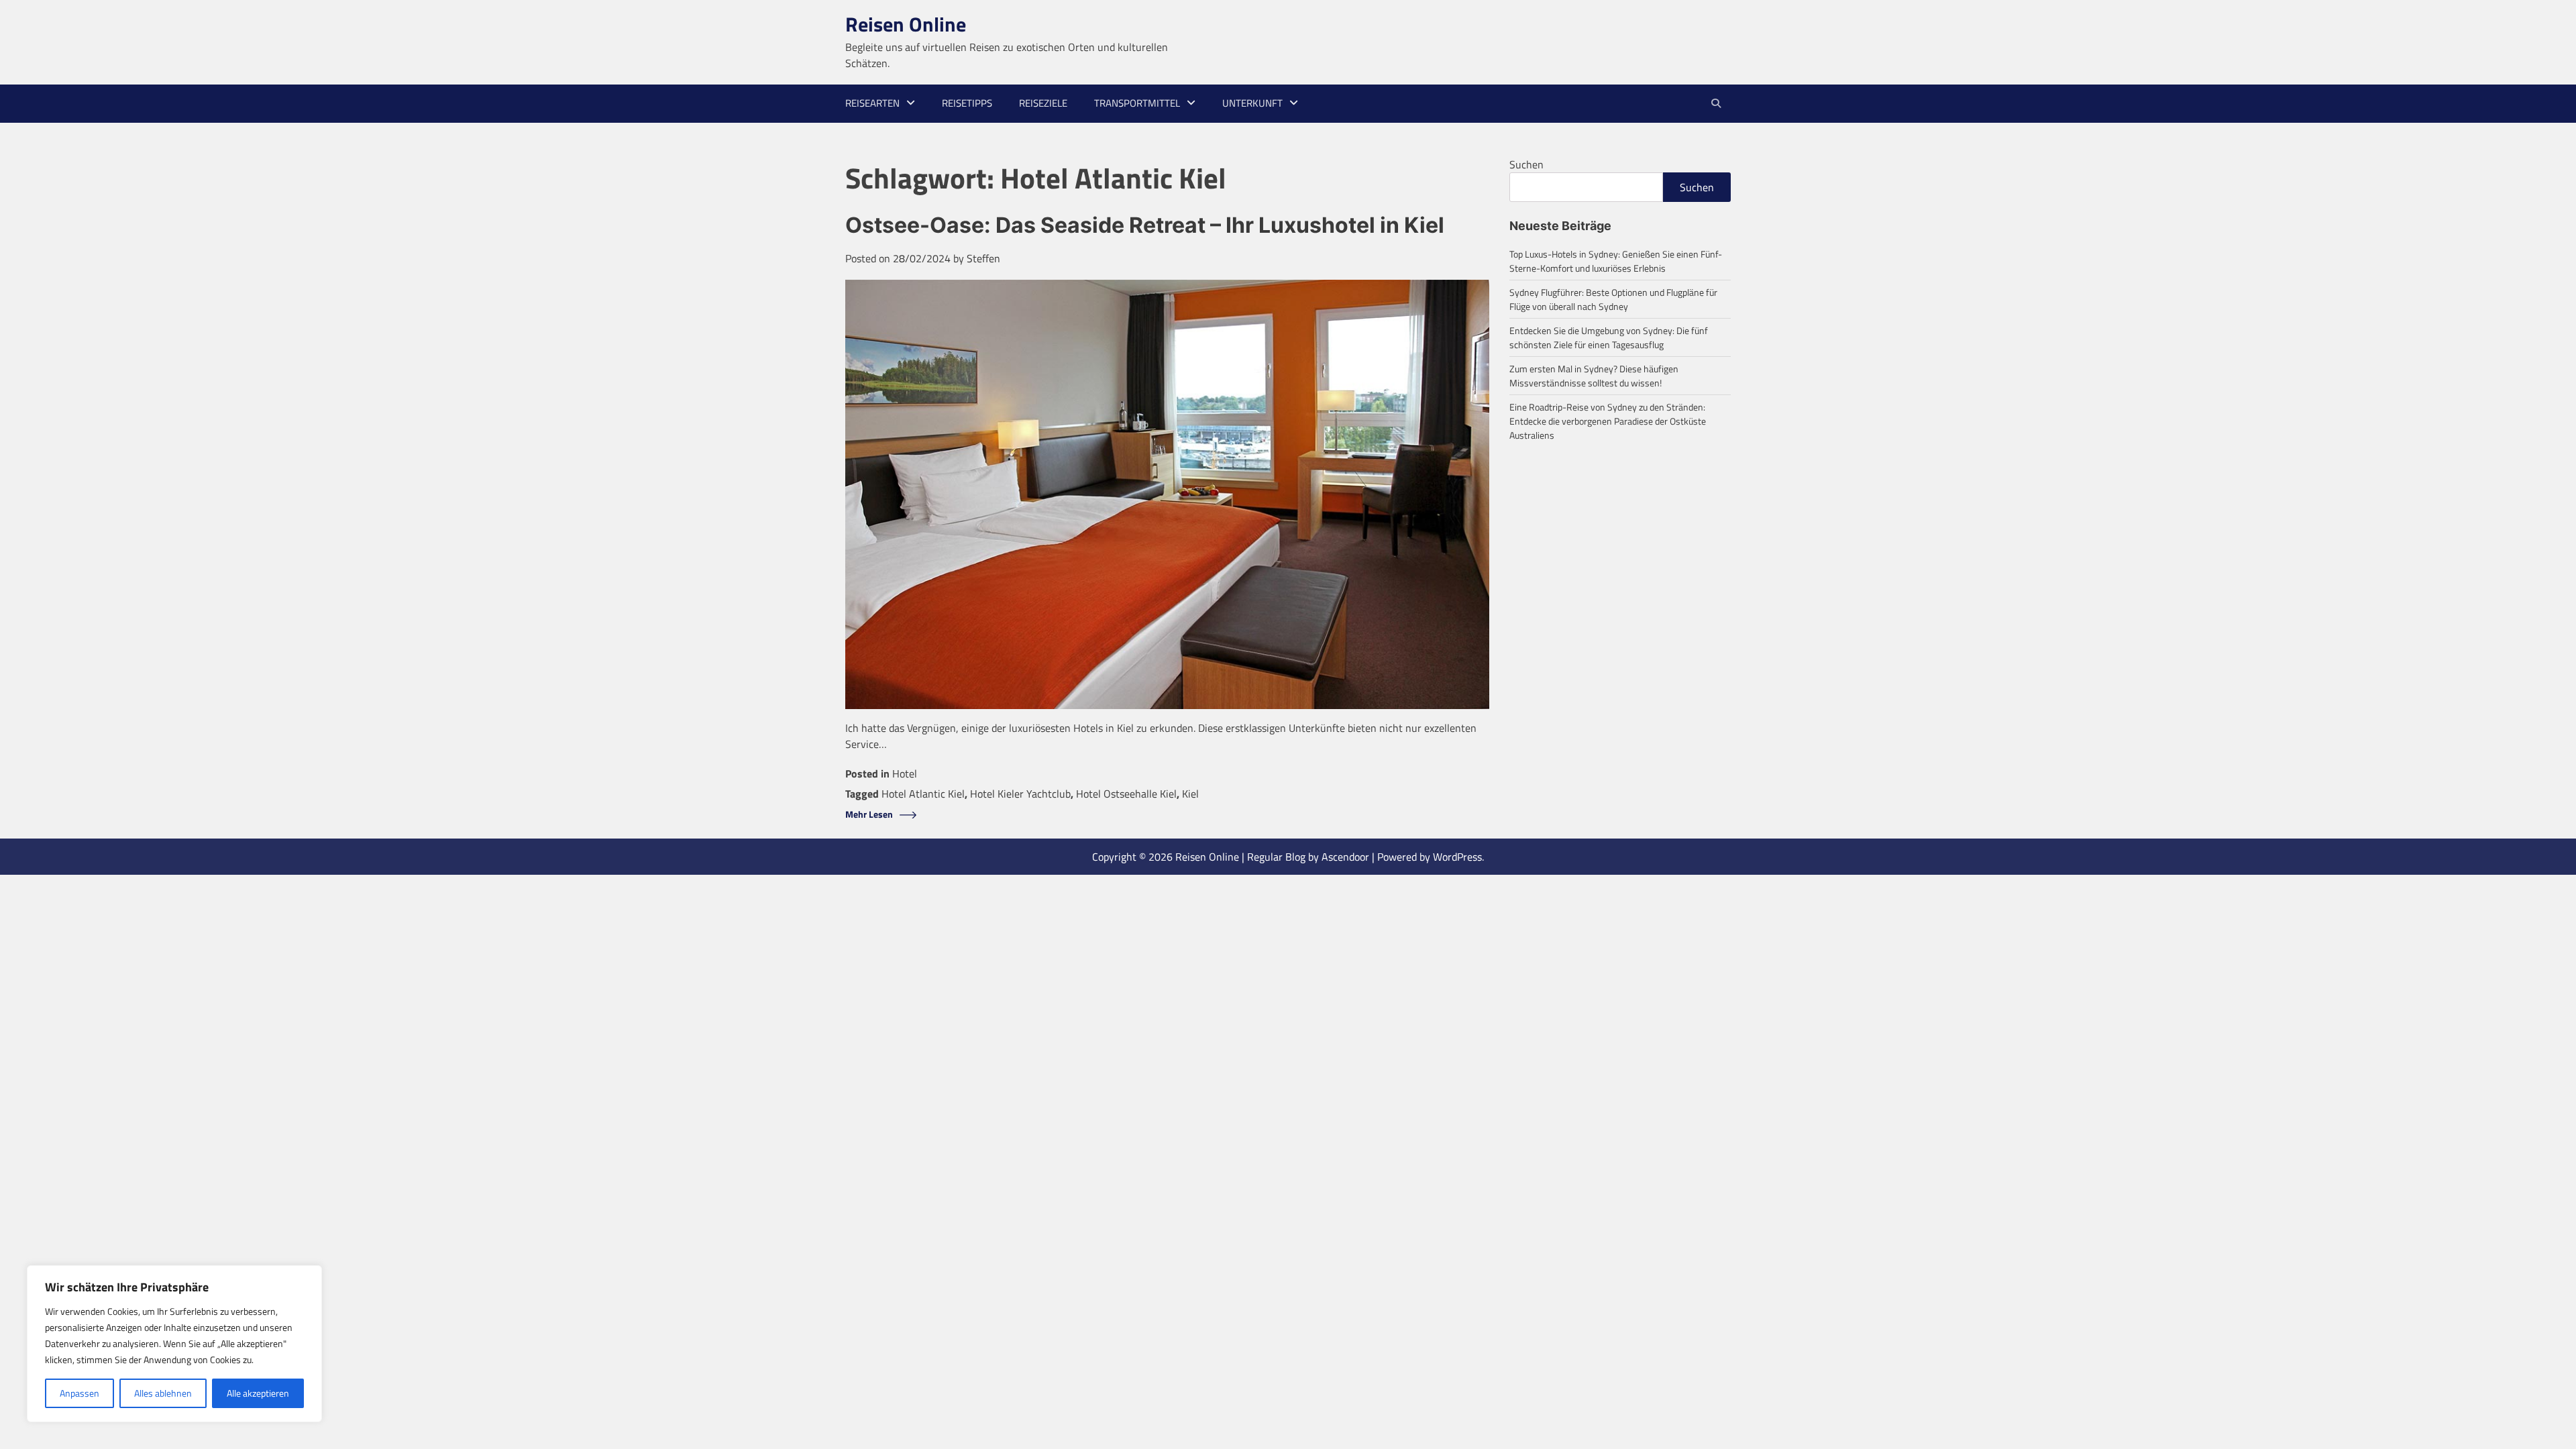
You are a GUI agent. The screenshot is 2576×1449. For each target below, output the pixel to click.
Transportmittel (1137, 103)
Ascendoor (1345, 857)
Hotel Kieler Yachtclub (1020, 794)
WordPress (1457, 857)
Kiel (1190, 794)
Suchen (1526, 164)
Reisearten (872, 103)
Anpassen (79, 1393)
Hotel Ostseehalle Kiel (1126, 794)
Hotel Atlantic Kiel (923, 794)
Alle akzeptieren (258, 1393)
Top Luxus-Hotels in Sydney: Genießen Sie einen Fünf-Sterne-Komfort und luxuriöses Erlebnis (1616, 261)
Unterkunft (1252, 103)
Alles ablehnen (163, 1393)
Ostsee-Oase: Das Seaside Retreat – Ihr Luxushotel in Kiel (1145, 225)
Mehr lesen (869, 815)
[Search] (1716, 103)
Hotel (905, 773)
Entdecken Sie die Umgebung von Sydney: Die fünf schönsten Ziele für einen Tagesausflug (1609, 337)
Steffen (983, 258)
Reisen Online (906, 24)
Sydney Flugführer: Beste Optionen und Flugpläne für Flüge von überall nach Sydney (1613, 299)
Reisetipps (967, 103)
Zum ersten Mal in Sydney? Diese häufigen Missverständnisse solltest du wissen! (1594, 376)
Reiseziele (1043, 103)
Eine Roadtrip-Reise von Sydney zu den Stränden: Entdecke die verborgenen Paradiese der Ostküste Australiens (1608, 421)
